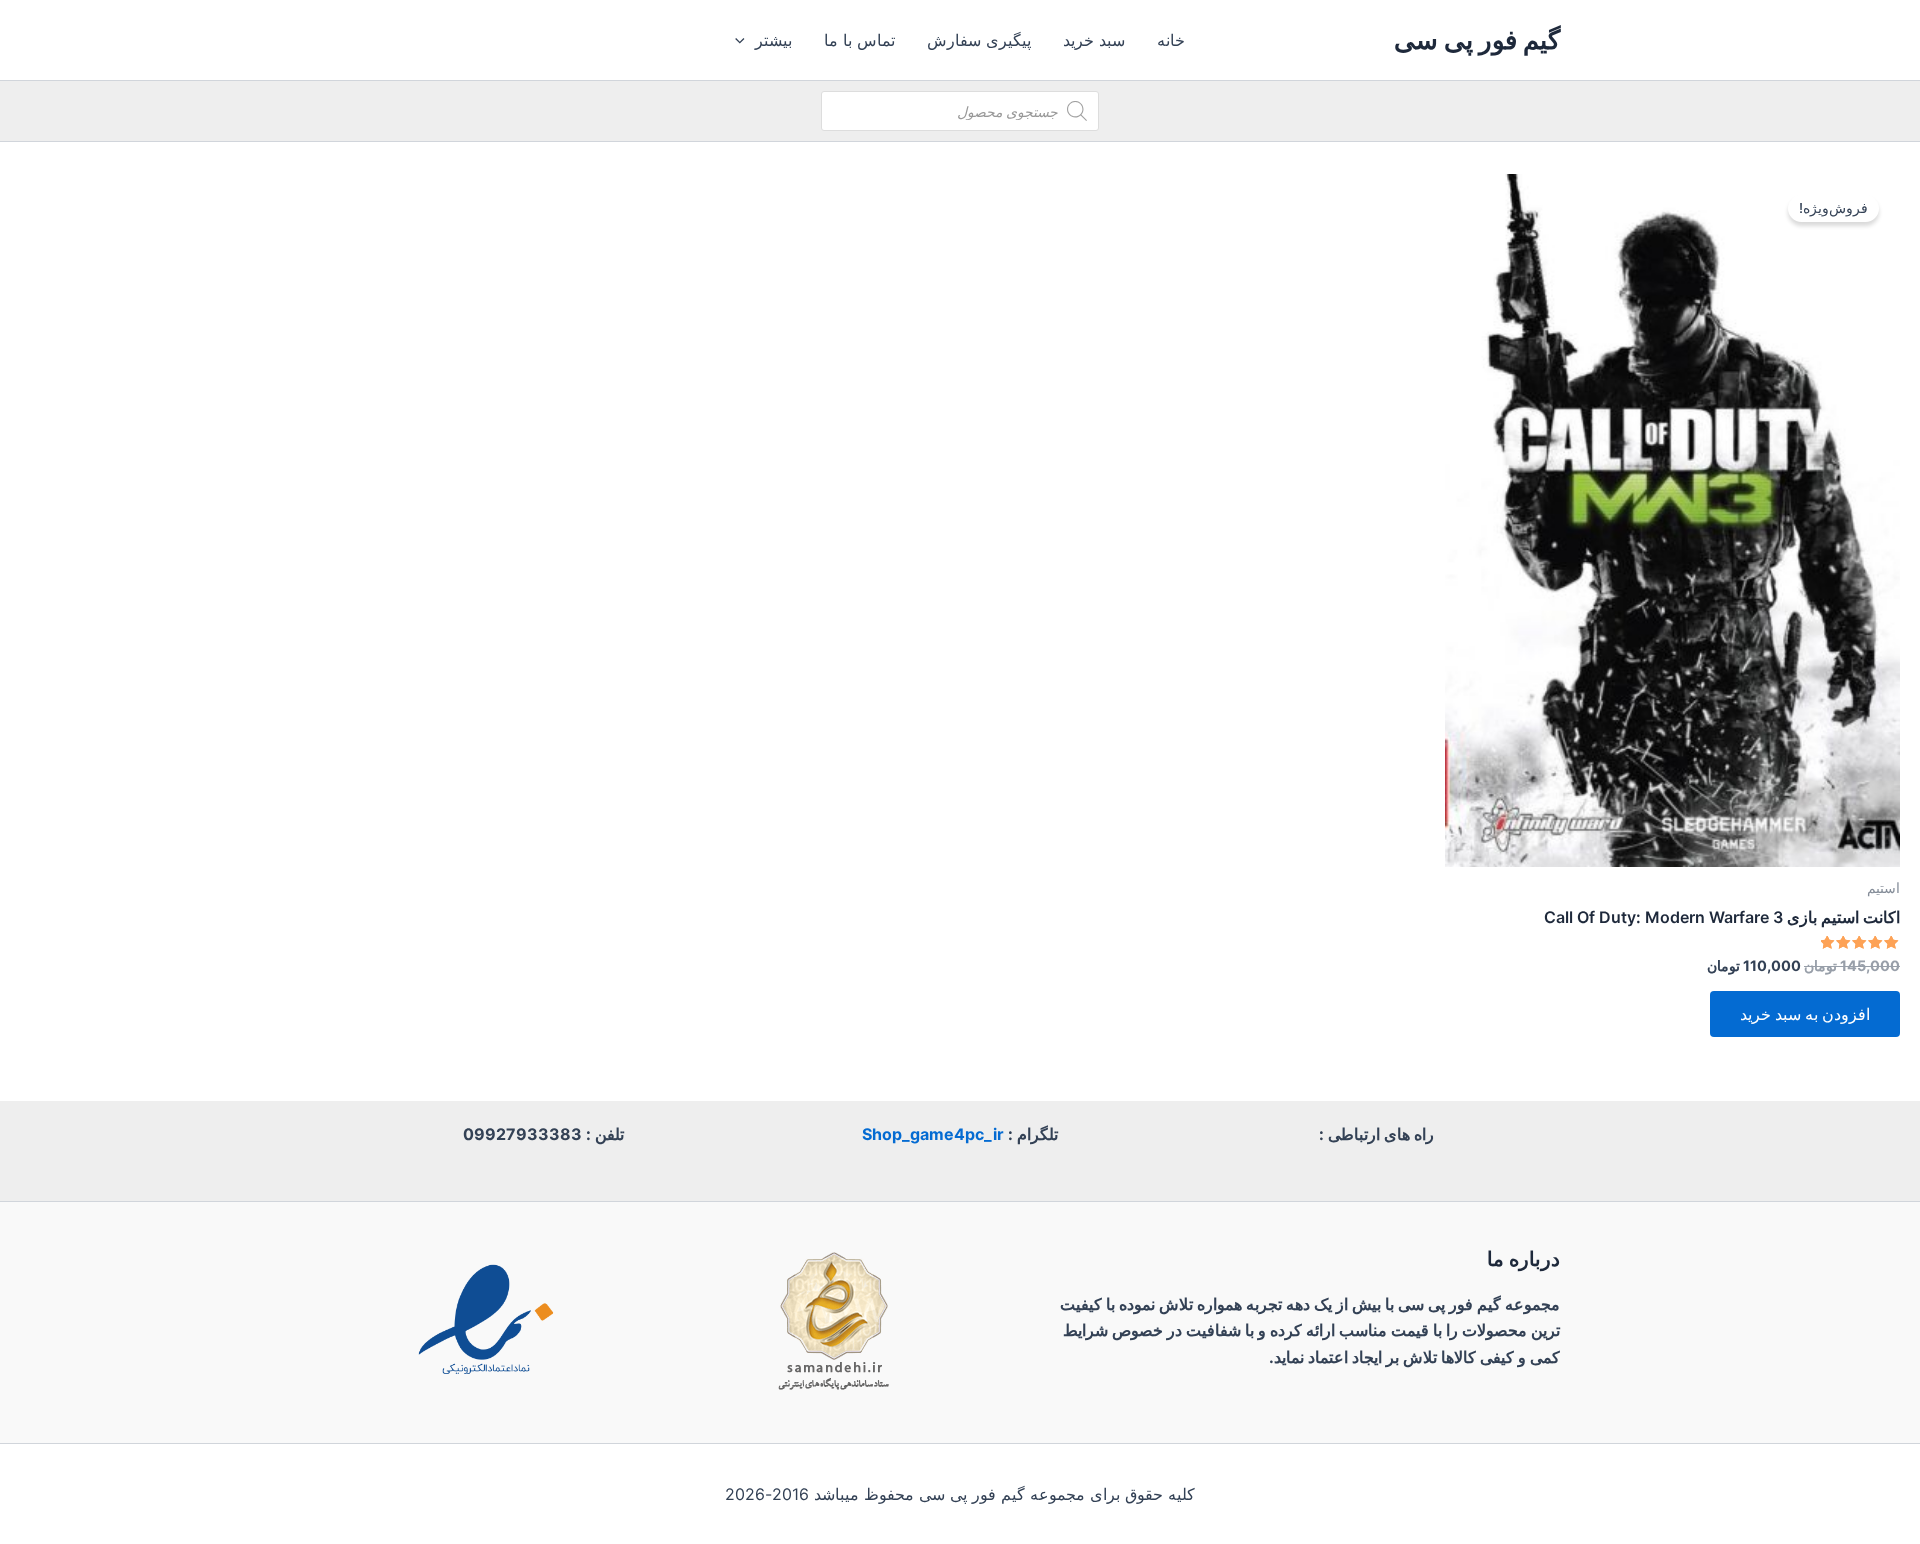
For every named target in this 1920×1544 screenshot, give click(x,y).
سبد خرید (1094, 40)
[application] (745, 40)
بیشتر (773, 40)
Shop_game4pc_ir (933, 1134)
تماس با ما (859, 40)
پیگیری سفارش (979, 40)
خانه (1171, 40)
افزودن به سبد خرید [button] (1805, 1014)
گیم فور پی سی (1477, 39)
